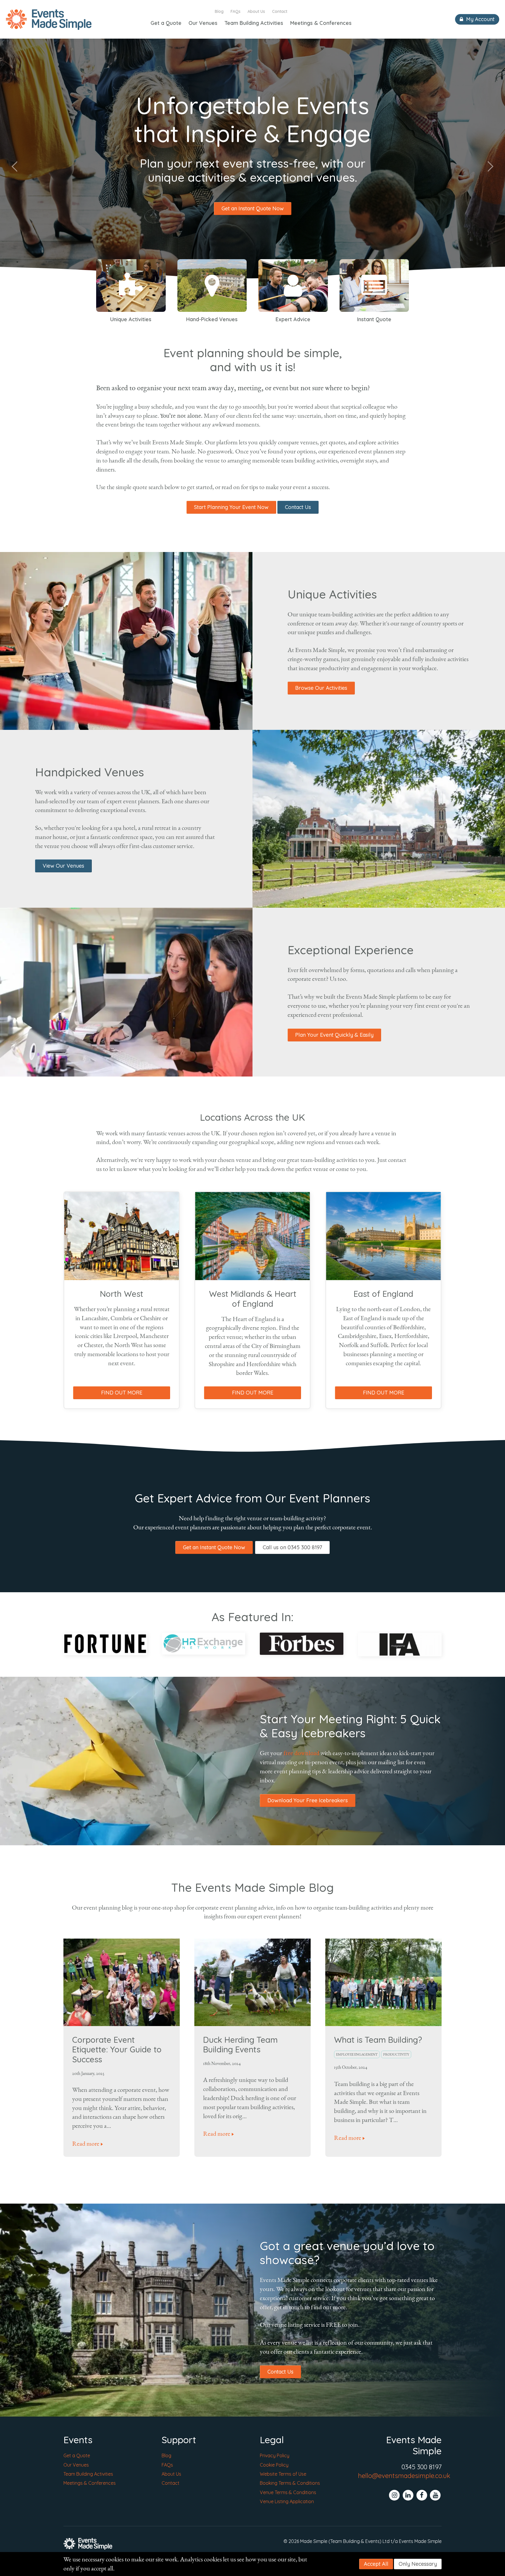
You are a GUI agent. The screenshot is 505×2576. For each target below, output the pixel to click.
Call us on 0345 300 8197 (292, 1547)
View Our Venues (63, 866)
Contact (280, 11)
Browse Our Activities (321, 688)
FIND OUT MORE (122, 1393)
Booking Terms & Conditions (290, 2483)
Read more (86, 2144)
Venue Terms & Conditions (288, 2492)
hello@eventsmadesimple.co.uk (404, 2476)
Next (490, 166)
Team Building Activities (254, 23)
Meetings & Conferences (321, 23)
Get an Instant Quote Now (253, 208)
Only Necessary (418, 2564)
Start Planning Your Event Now (231, 507)
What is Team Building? (378, 2040)
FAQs (236, 11)
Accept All (376, 2564)
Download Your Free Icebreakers (308, 1800)
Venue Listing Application (287, 2501)
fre (287, 1753)
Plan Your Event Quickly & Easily (334, 1035)
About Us (256, 11)
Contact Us (298, 507)
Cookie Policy (274, 2465)
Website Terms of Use (283, 2474)
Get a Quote (166, 23)
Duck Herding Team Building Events (240, 2045)
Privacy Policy (275, 2455)
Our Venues (203, 23)
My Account (480, 19)
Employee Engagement (357, 2054)
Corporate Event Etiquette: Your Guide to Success (117, 2049)
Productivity (396, 2054)
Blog (219, 11)
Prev (15, 166)
